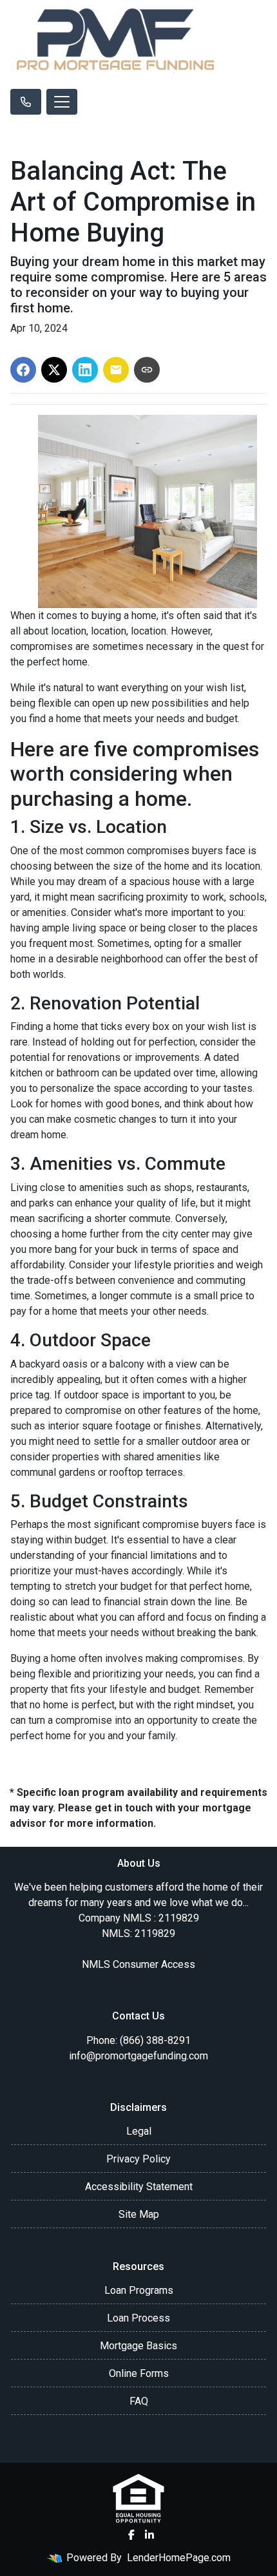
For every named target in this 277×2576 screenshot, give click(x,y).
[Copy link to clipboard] (147, 370)
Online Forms (139, 2373)
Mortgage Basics (138, 2346)
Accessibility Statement (139, 2187)
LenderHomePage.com (179, 2558)
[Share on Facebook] (23, 370)
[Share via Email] (116, 370)
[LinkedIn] (149, 2535)
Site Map (139, 2214)
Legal (139, 2131)
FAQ (139, 2401)
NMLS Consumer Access (138, 1964)
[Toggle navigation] (62, 102)
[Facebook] (131, 2535)
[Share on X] (54, 370)
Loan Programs (139, 2290)
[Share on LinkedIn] (85, 370)
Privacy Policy (138, 2159)
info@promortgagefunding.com (138, 2056)
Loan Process (138, 2318)
